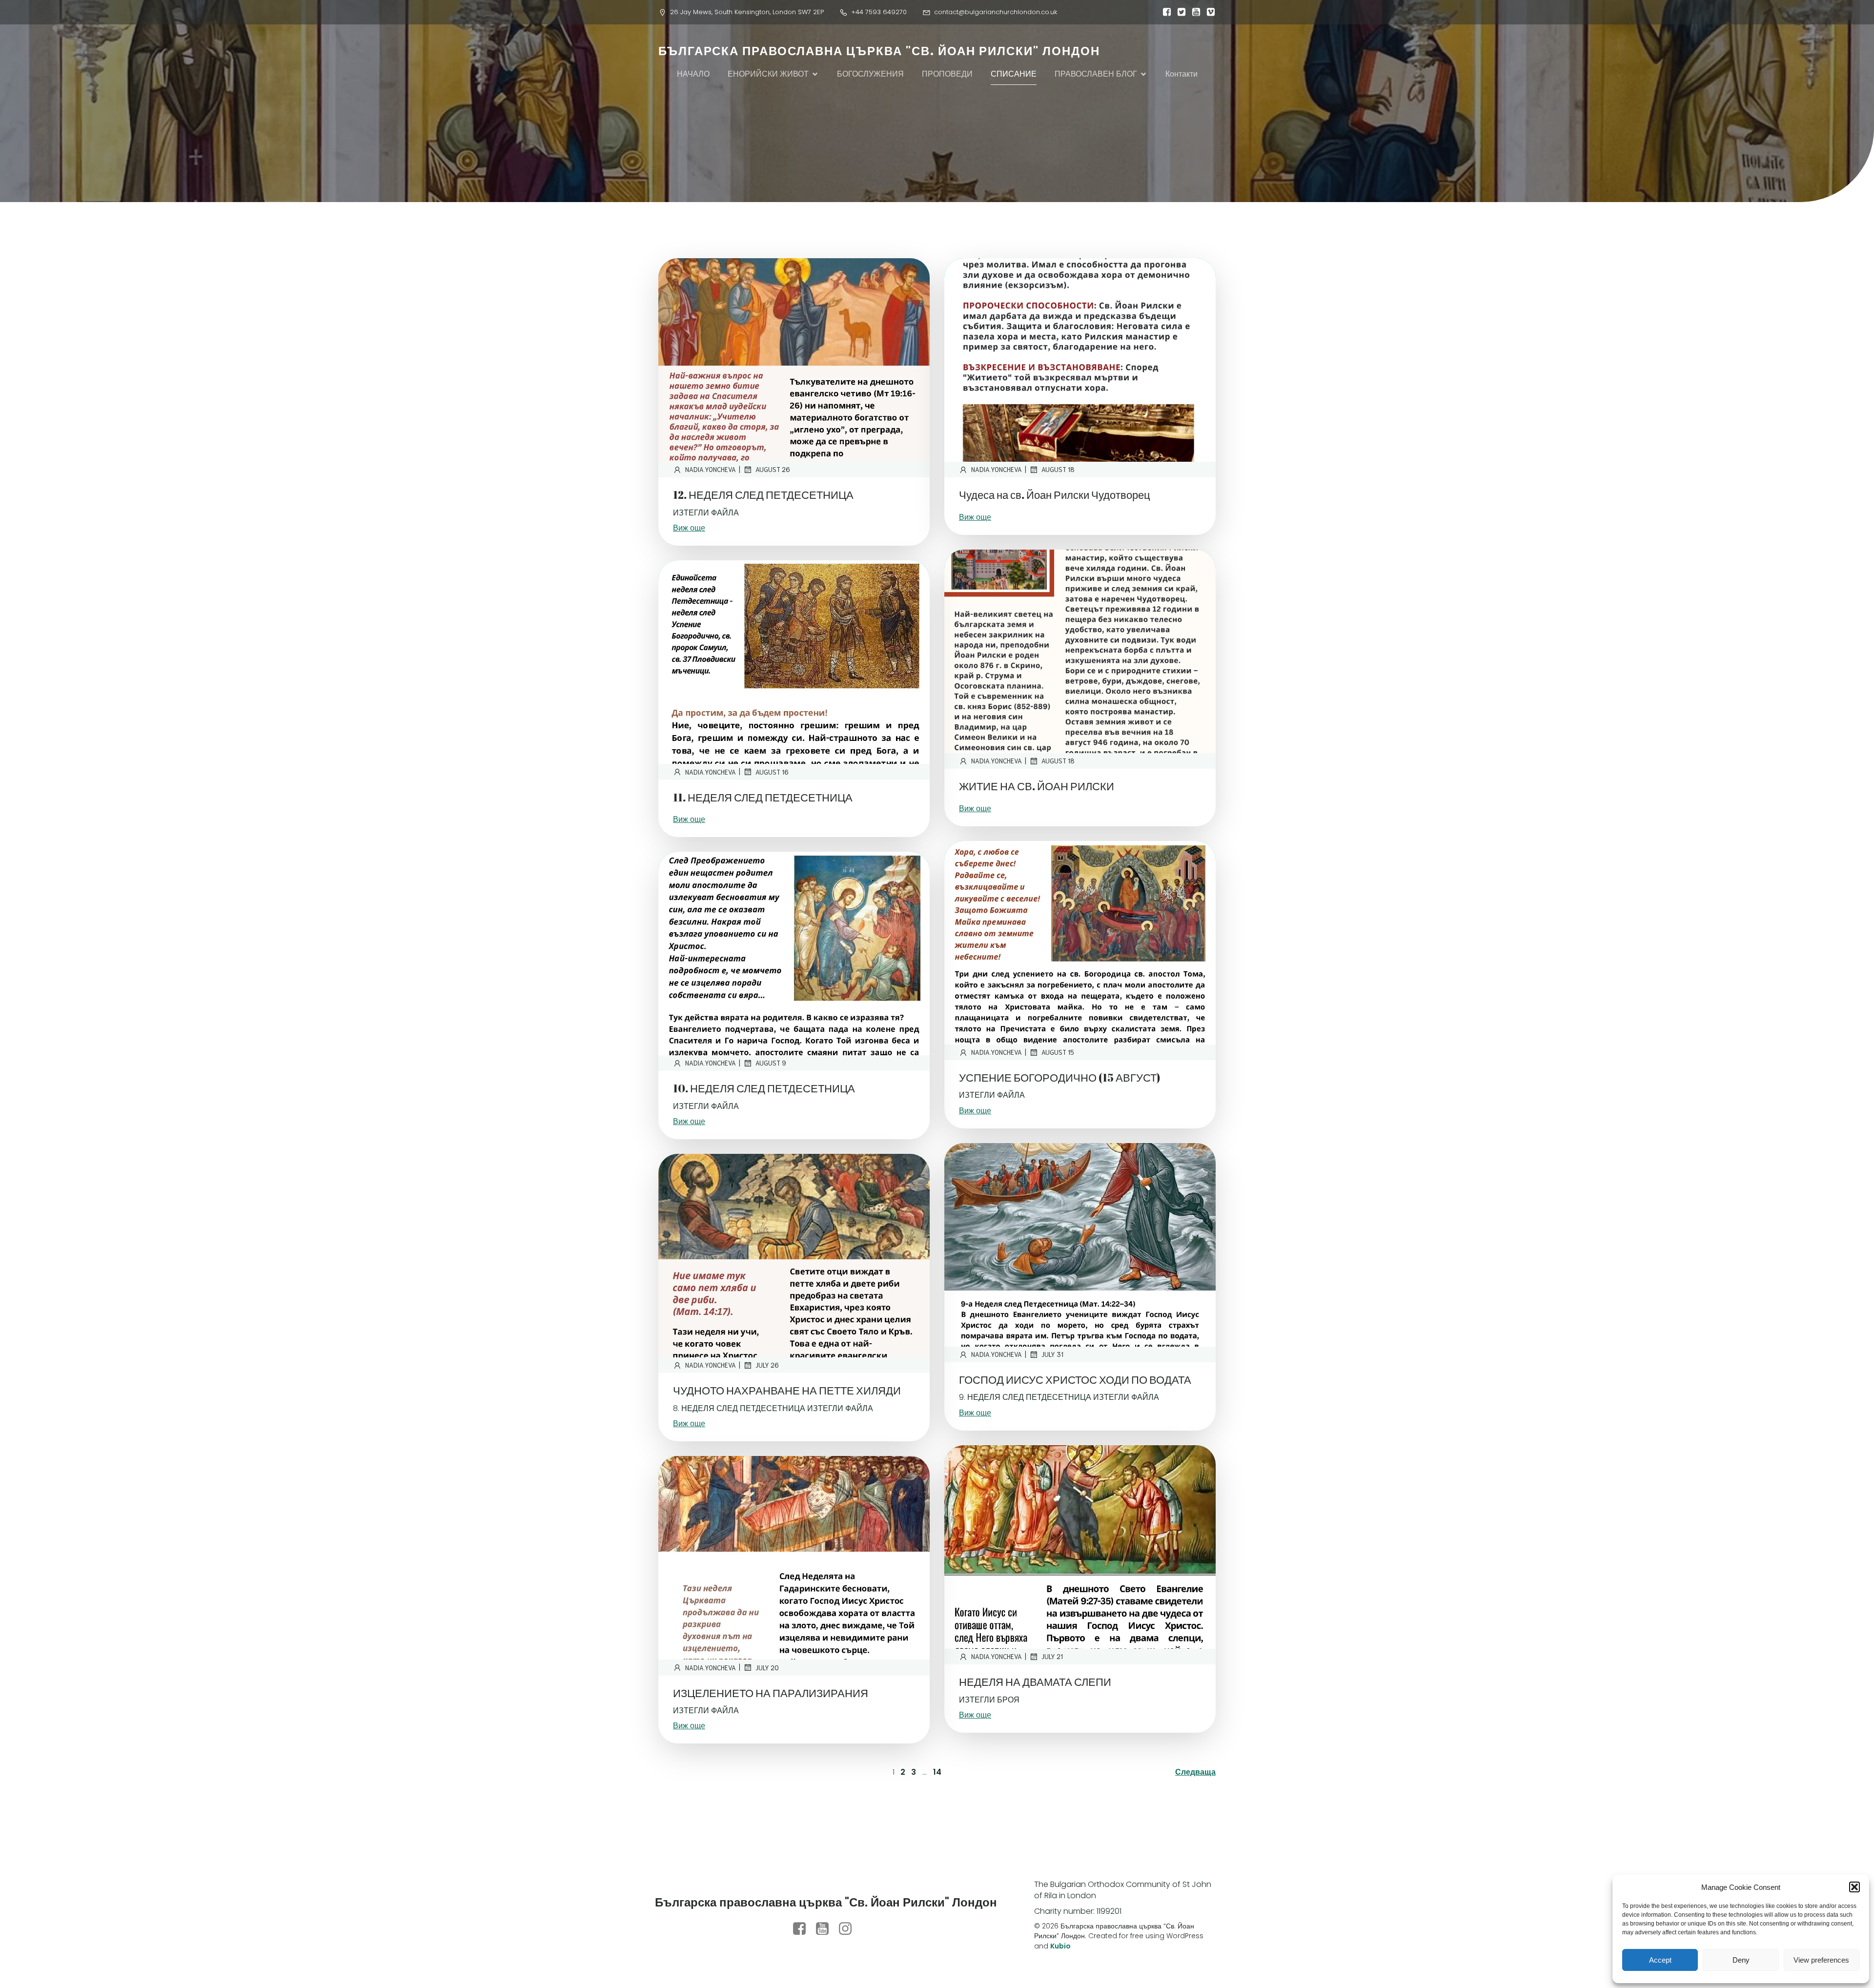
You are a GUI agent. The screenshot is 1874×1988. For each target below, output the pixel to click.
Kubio (1060, 1946)
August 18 (1058, 469)
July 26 (767, 1365)
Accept (1660, 1960)
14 (937, 1772)
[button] (1854, 1887)
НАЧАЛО (693, 74)
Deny (1741, 1960)
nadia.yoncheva (711, 469)
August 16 (772, 772)
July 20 (767, 1668)
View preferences (1821, 1960)
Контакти (1181, 74)
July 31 (1052, 1354)
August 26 (773, 469)
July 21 (1052, 1656)
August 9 (771, 1063)
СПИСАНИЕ (1014, 74)
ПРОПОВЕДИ (947, 74)
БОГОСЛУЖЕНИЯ (870, 74)
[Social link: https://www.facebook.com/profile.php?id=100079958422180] (803, 1929)
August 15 (1058, 1052)
